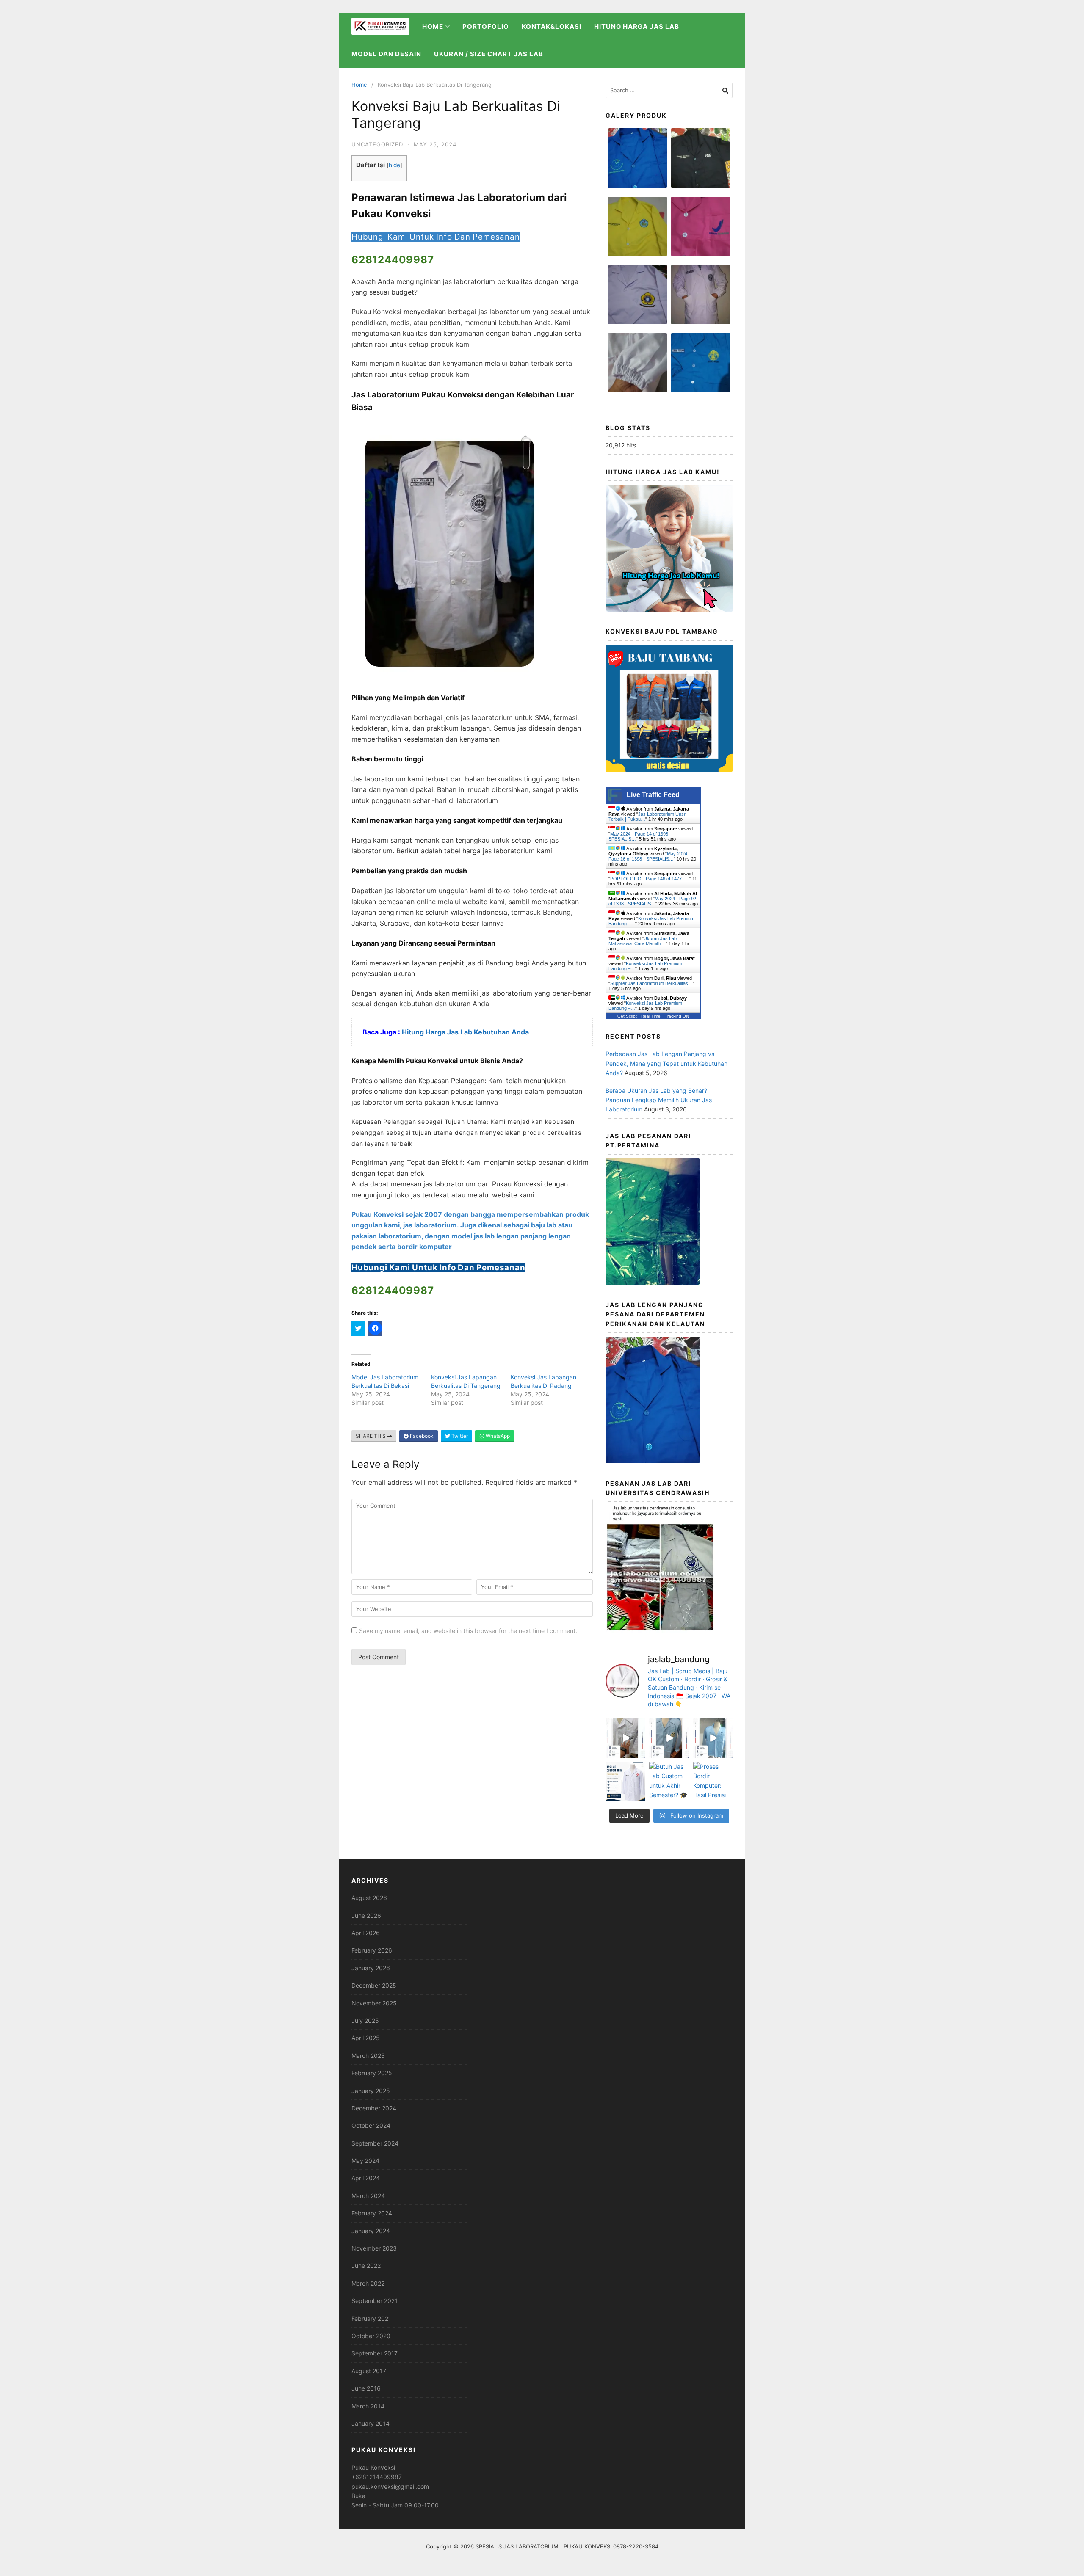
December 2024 (374, 2108)
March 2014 (368, 2406)
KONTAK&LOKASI (552, 26)
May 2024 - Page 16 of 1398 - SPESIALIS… (649, 856)
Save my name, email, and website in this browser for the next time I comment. (468, 1631)
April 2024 (366, 2178)
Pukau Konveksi (373, 2467)
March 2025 (368, 2056)
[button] (637, 162)
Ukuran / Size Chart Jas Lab (489, 54)
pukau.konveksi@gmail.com (390, 2486)
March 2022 (368, 2283)
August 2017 (369, 2371)
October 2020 (371, 2336)
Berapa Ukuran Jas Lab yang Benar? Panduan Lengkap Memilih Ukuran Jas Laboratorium (659, 1100)
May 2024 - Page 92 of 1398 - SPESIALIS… (652, 901)
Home (359, 85)
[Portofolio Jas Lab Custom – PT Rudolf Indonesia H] (713, 1738)
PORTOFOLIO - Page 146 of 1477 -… (650, 879)
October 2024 (371, 2125)
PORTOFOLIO (486, 26)
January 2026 (371, 1968)
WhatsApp (497, 1436)
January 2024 (371, 2231)
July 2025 (365, 2020)
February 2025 (372, 2073)
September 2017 (375, 2353)
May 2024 (365, 2161)
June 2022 (366, 2266)
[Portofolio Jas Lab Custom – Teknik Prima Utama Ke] (625, 1782)
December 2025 (374, 1985)
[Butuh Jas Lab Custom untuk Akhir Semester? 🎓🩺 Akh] (669, 1782)
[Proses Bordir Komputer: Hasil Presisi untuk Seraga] (713, 1782)
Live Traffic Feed (653, 795)
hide (394, 165)
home (433, 26)
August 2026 (369, 1898)
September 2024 (375, 2143)
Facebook (421, 1436)
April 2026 (366, 1933)
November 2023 (374, 2248)
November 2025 (374, 2003)
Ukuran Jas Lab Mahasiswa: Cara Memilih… (643, 941)
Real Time (651, 1016)
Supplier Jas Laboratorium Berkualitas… (651, 983)
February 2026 (372, 1950)
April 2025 (366, 2038)
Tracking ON (677, 1016)
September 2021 (375, 2301)
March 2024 (368, 2196)
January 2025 (371, 2091)
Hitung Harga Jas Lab (637, 26)
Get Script (627, 1016)
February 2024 (372, 2213)
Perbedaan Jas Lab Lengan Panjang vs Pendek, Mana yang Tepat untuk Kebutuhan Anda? (666, 1063)
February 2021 (371, 2318)
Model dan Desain (386, 54)
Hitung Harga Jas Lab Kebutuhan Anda (466, 1032)
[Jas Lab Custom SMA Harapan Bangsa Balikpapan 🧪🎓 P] (625, 1738)
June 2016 (366, 2388)
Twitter (459, 1436)
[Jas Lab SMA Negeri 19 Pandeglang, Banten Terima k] (669, 1738)
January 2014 (371, 2423)
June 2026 (366, 1915)
